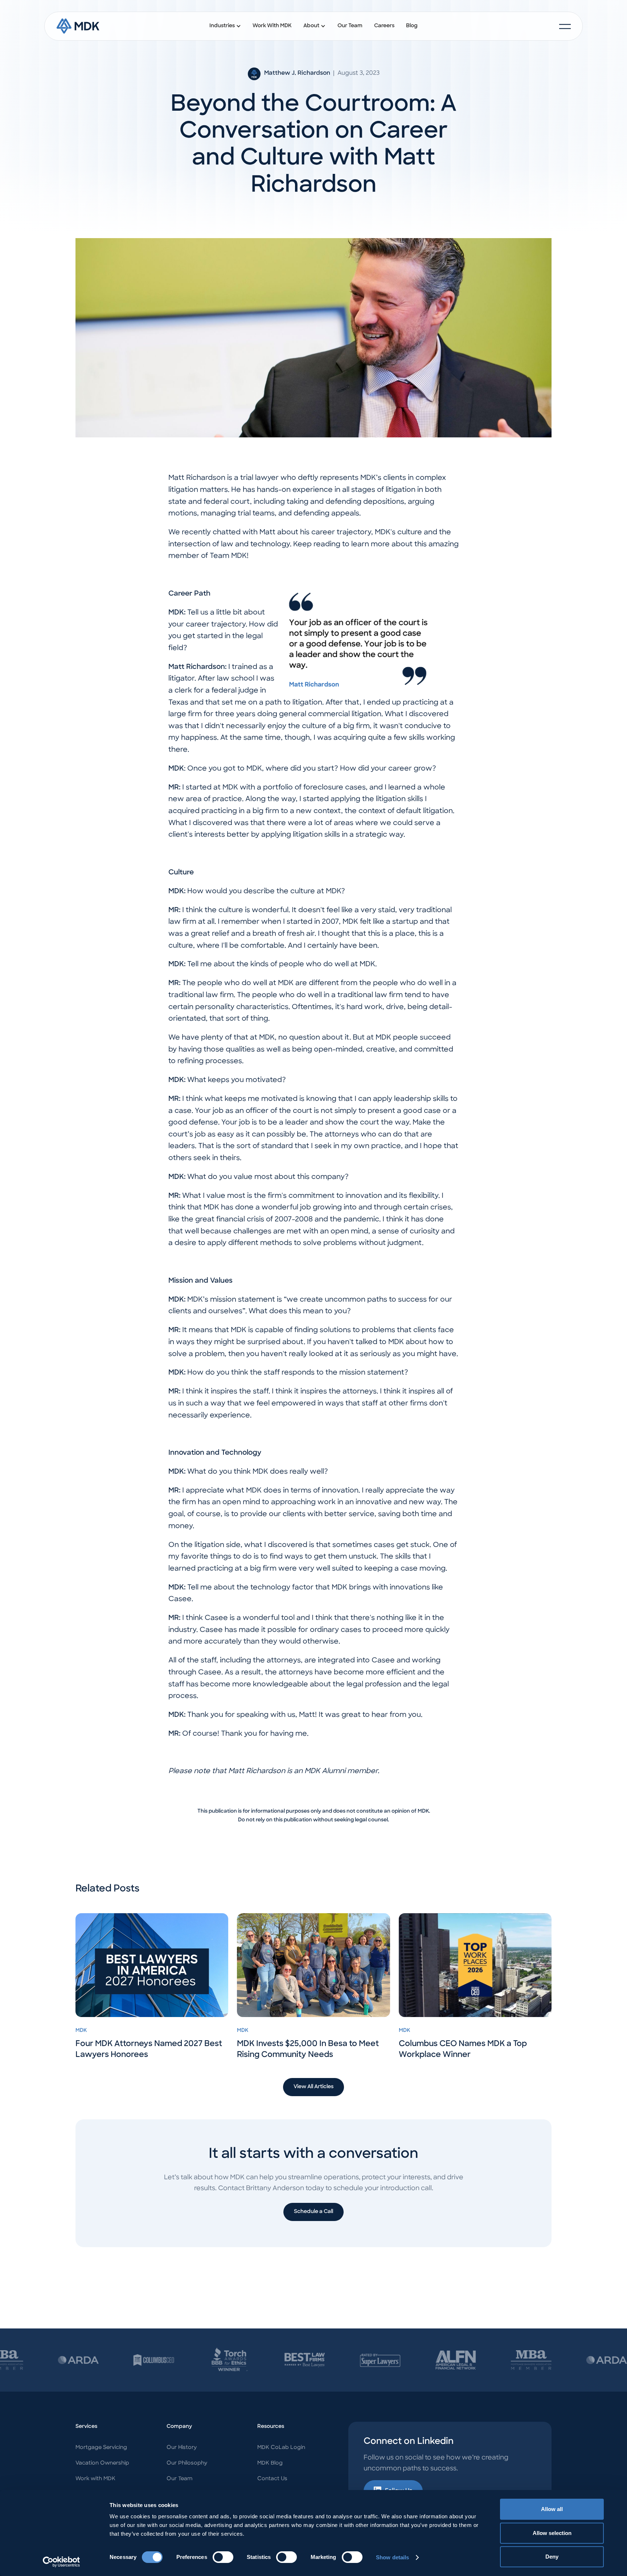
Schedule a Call (313, 2212)
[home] (78, 26)
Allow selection (552, 2533)
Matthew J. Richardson (297, 73)
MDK (81, 2031)
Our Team (350, 26)
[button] (225, 26)
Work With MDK (272, 26)
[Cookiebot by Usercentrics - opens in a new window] (62, 2562)
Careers (384, 26)
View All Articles (313, 2087)
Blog (412, 26)
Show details (392, 2557)
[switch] (223, 2557)
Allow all (552, 2509)
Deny (552, 2557)
